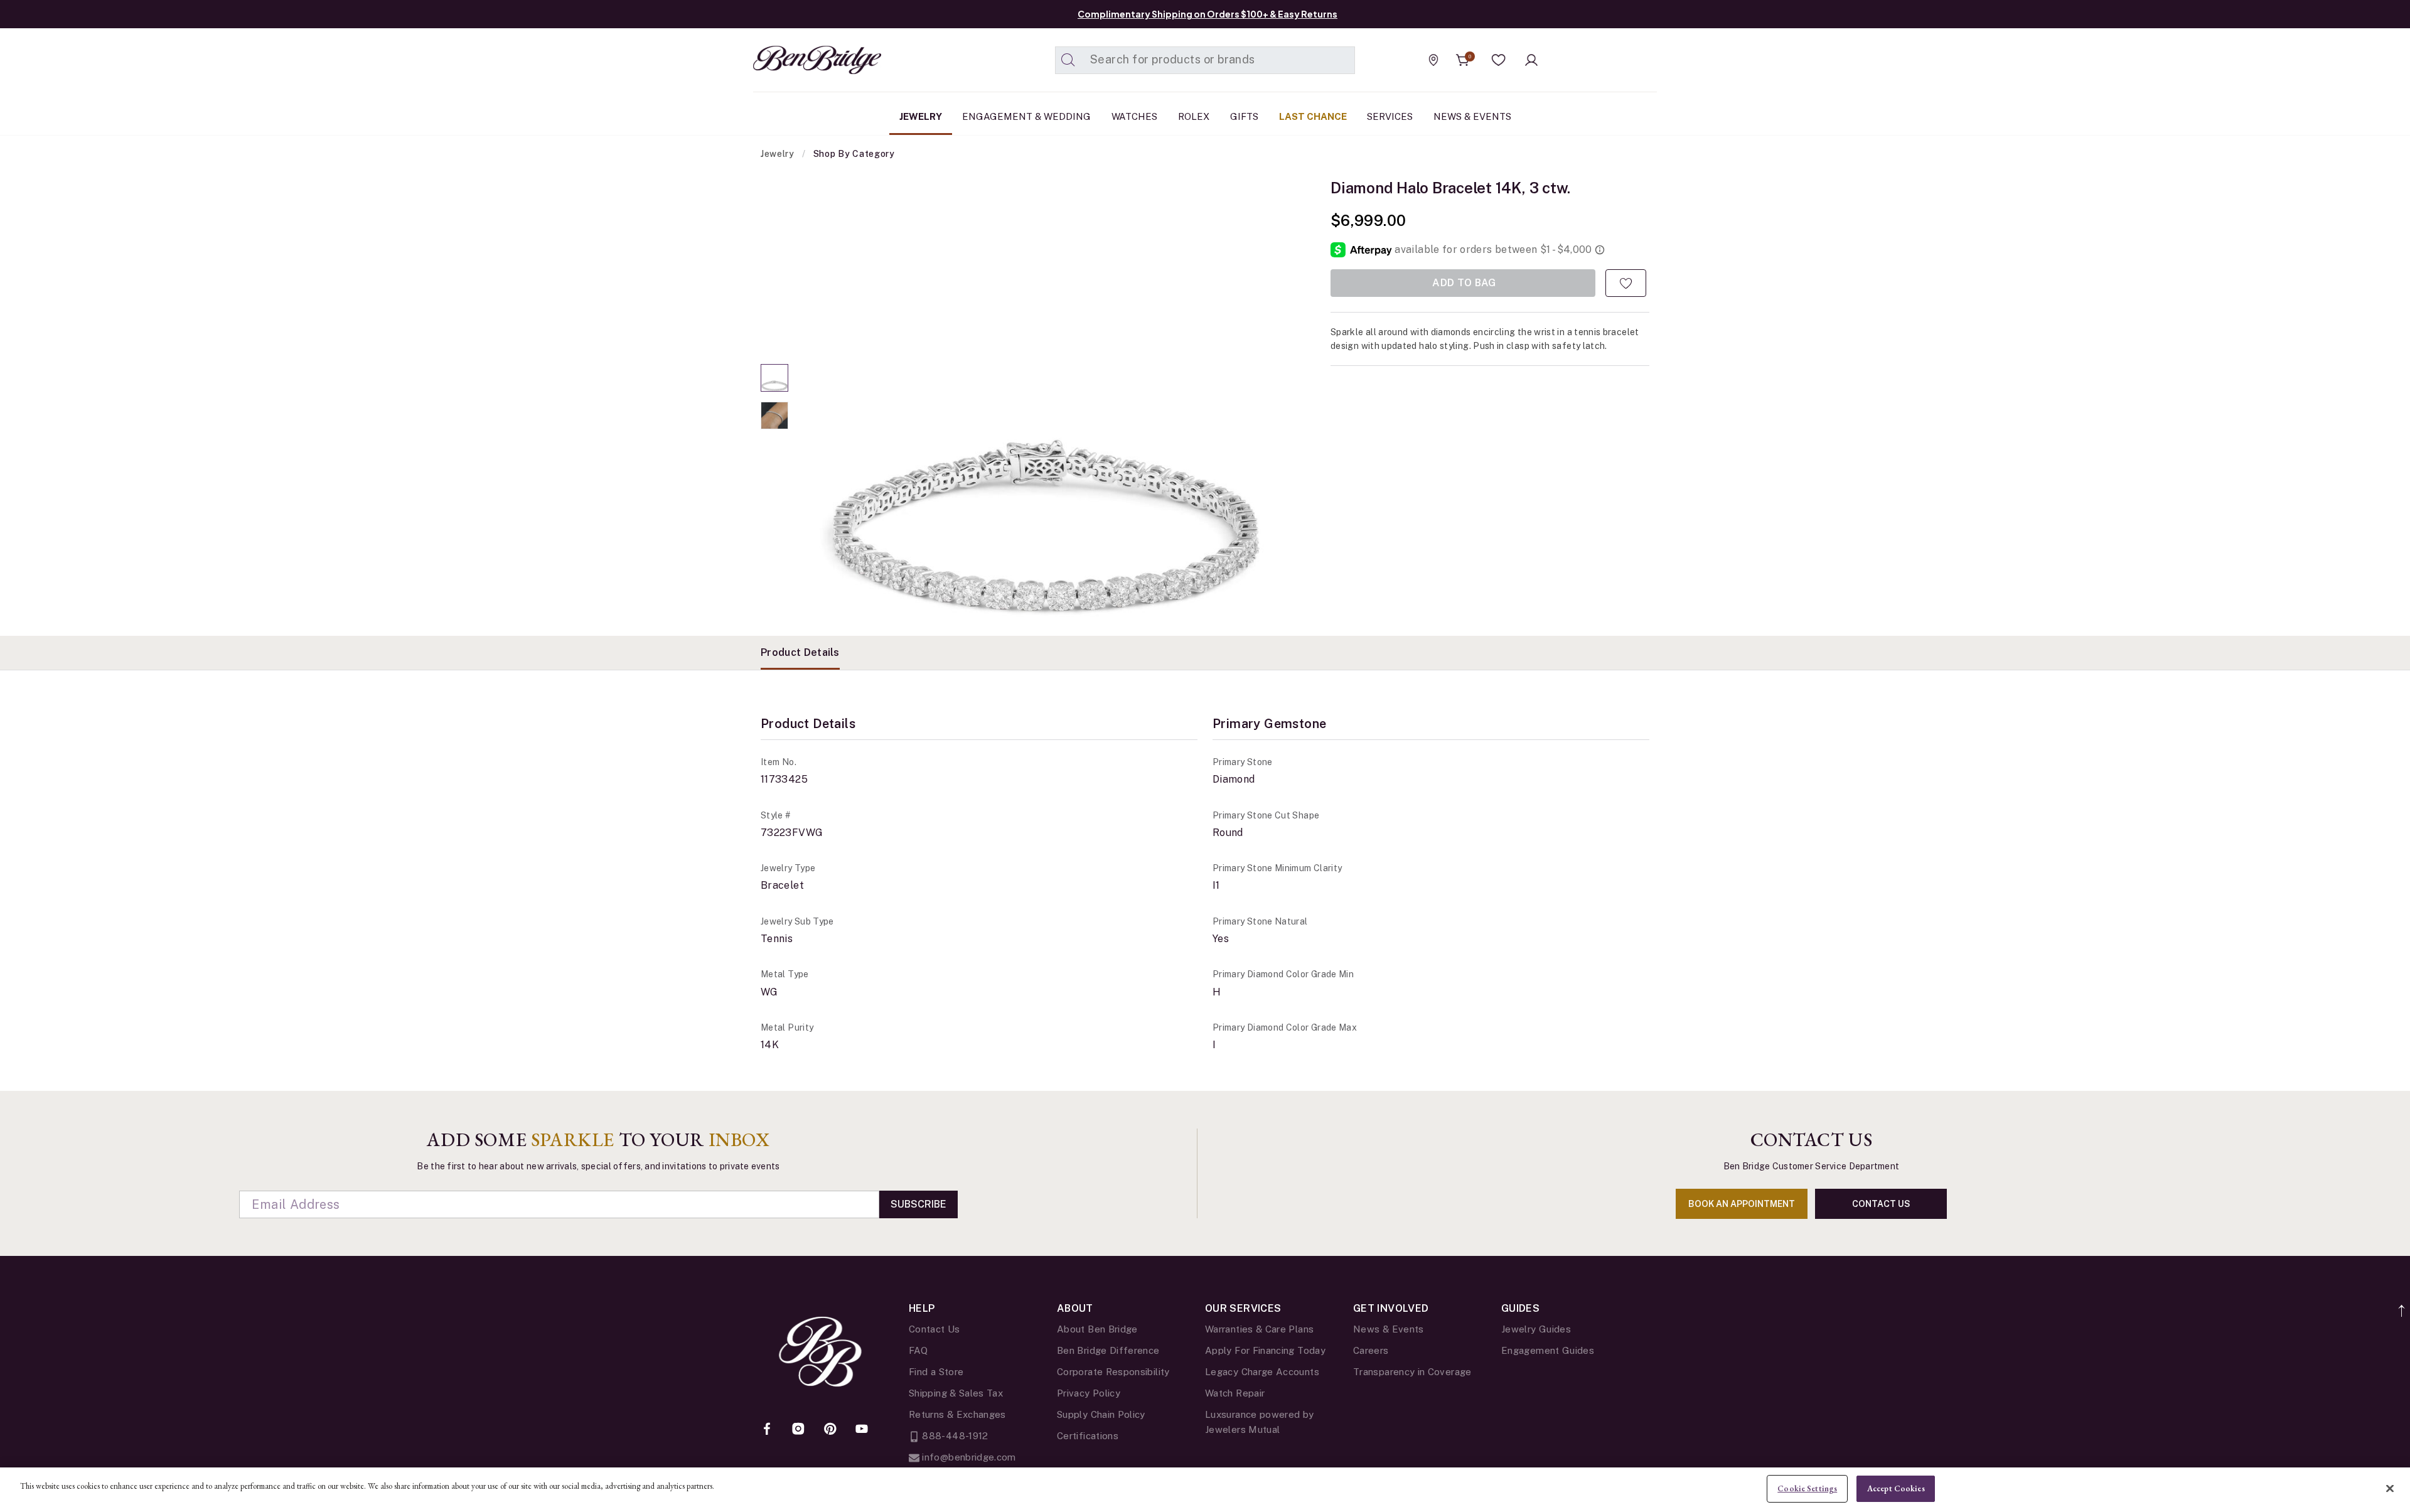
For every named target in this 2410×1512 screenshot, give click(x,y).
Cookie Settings (1807, 1488)
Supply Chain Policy (1101, 1414)
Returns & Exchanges (957, 1414)
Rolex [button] (1194, 116)
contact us (1881, 1204)
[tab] (800, 653)
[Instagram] (798, 1430)
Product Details (800, 652)
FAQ (918, 1350)
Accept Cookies (1896, 1488)
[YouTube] (862, 1430)
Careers (1371, 1350)
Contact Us (935, 1329)
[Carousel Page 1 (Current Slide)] (774, 378)
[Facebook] (767, 1430)
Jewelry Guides (1536, 1329)
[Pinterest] (830, 1430)
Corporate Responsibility (1113, 1372)
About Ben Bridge (1097, 1329)
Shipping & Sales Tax (956, 1393)
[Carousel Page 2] (774, 416)
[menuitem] (921, 117)
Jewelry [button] (921, 116)
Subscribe (918, 1204)
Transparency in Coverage (1412, 1372)
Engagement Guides (1548, 1350)
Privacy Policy (1089, 1393)
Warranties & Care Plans (1259, 1329)
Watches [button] (1134, 116)
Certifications (1088, 1436)
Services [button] (1390, 116)
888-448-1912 (954, 1436)
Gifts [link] (1244, 116)
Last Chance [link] (1313, 116)
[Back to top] (2402, 1304)
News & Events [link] (1472, 116)
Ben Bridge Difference (1108, 1350)
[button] (1499, 60)
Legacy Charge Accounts (1262, 1372)
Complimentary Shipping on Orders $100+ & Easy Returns (1208, 14)
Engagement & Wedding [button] (1026, 116)
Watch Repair (1235, 1393)
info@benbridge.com (968, 1457)
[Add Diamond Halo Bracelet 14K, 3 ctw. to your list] (1626, 283)
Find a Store (936, 1372)
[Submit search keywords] (1068, 60)
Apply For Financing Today (1265, 1350)
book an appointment (1742, 1204)
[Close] (2390, 1488)
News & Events (1389, 1329)
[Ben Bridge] (794, 60)
